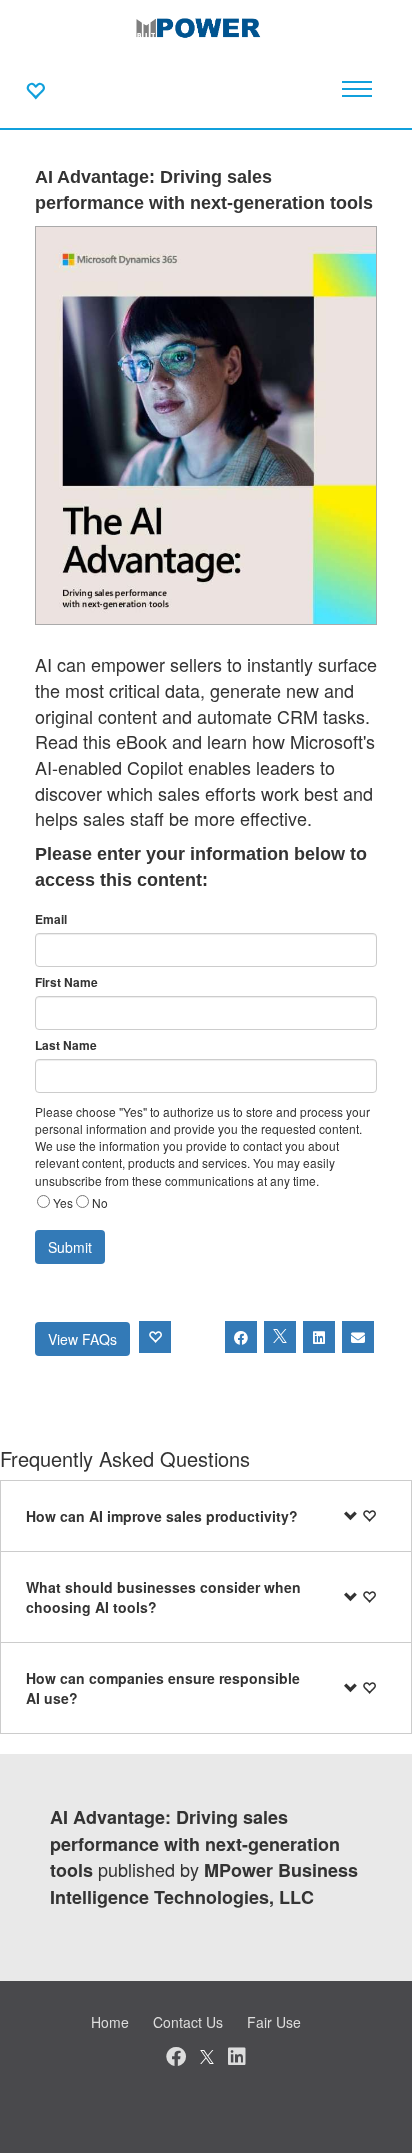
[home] (206, 30)
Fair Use (274, 2022)
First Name (66, 982)
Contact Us (188, 2022)
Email (51, 919)
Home (110, 2022)
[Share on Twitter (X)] (280, 1337)
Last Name (66, 1045)
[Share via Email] (358, 1337)
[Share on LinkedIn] (319, 1337)
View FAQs (82, 1339)
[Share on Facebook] (241, 1337)
